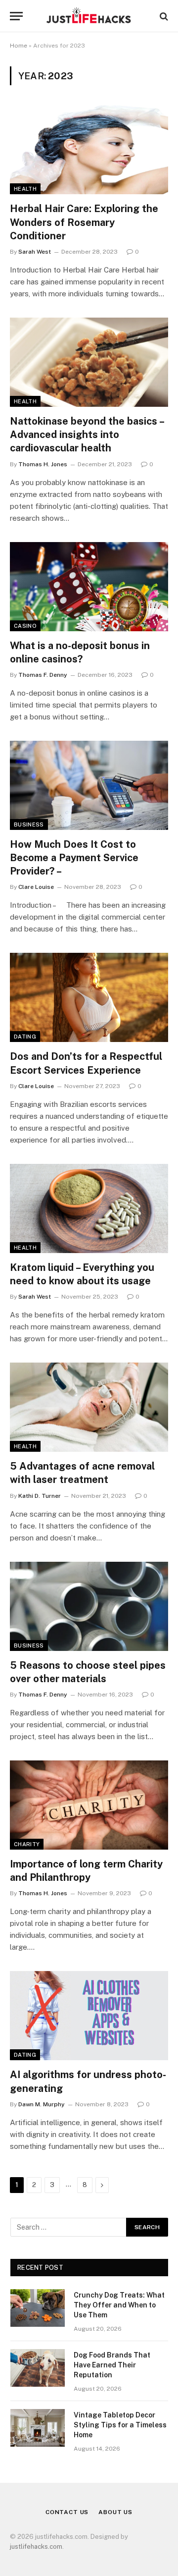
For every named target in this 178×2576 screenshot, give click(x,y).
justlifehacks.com (36, 2547)
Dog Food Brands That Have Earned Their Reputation (112, 2365)
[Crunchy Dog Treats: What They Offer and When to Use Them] (38, 2308)
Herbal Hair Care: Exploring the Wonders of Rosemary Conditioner (84, 222)
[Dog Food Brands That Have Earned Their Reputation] (38, 2368)
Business (29, 824)
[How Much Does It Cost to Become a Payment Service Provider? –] (89, 785)
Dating (25, 1037)
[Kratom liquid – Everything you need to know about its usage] (89, 1208)
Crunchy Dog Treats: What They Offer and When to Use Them (119, 2305)
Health (25, 189)
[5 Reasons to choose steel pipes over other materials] (89, 1606)
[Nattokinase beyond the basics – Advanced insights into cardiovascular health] (89, 362)
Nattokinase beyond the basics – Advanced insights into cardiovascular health (87, 435)
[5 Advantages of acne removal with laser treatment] (89, 1407)
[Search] (163, 16)
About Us (115, 2512)
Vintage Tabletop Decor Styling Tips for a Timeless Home (120, 2425)
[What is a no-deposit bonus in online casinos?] (89, 587)
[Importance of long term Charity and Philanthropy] (89, 1805)
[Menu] (16, 16)
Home (19, 46)
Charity (27, 1844)
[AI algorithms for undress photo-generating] (89, 2016)
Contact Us (67, 2512)
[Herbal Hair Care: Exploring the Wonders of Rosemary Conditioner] (89, 150)
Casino (25, 626)
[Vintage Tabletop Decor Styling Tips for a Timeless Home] (38, 2428)
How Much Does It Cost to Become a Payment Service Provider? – (74, 858)
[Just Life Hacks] (89, 16)
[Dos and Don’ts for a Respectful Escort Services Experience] (89, 997)
